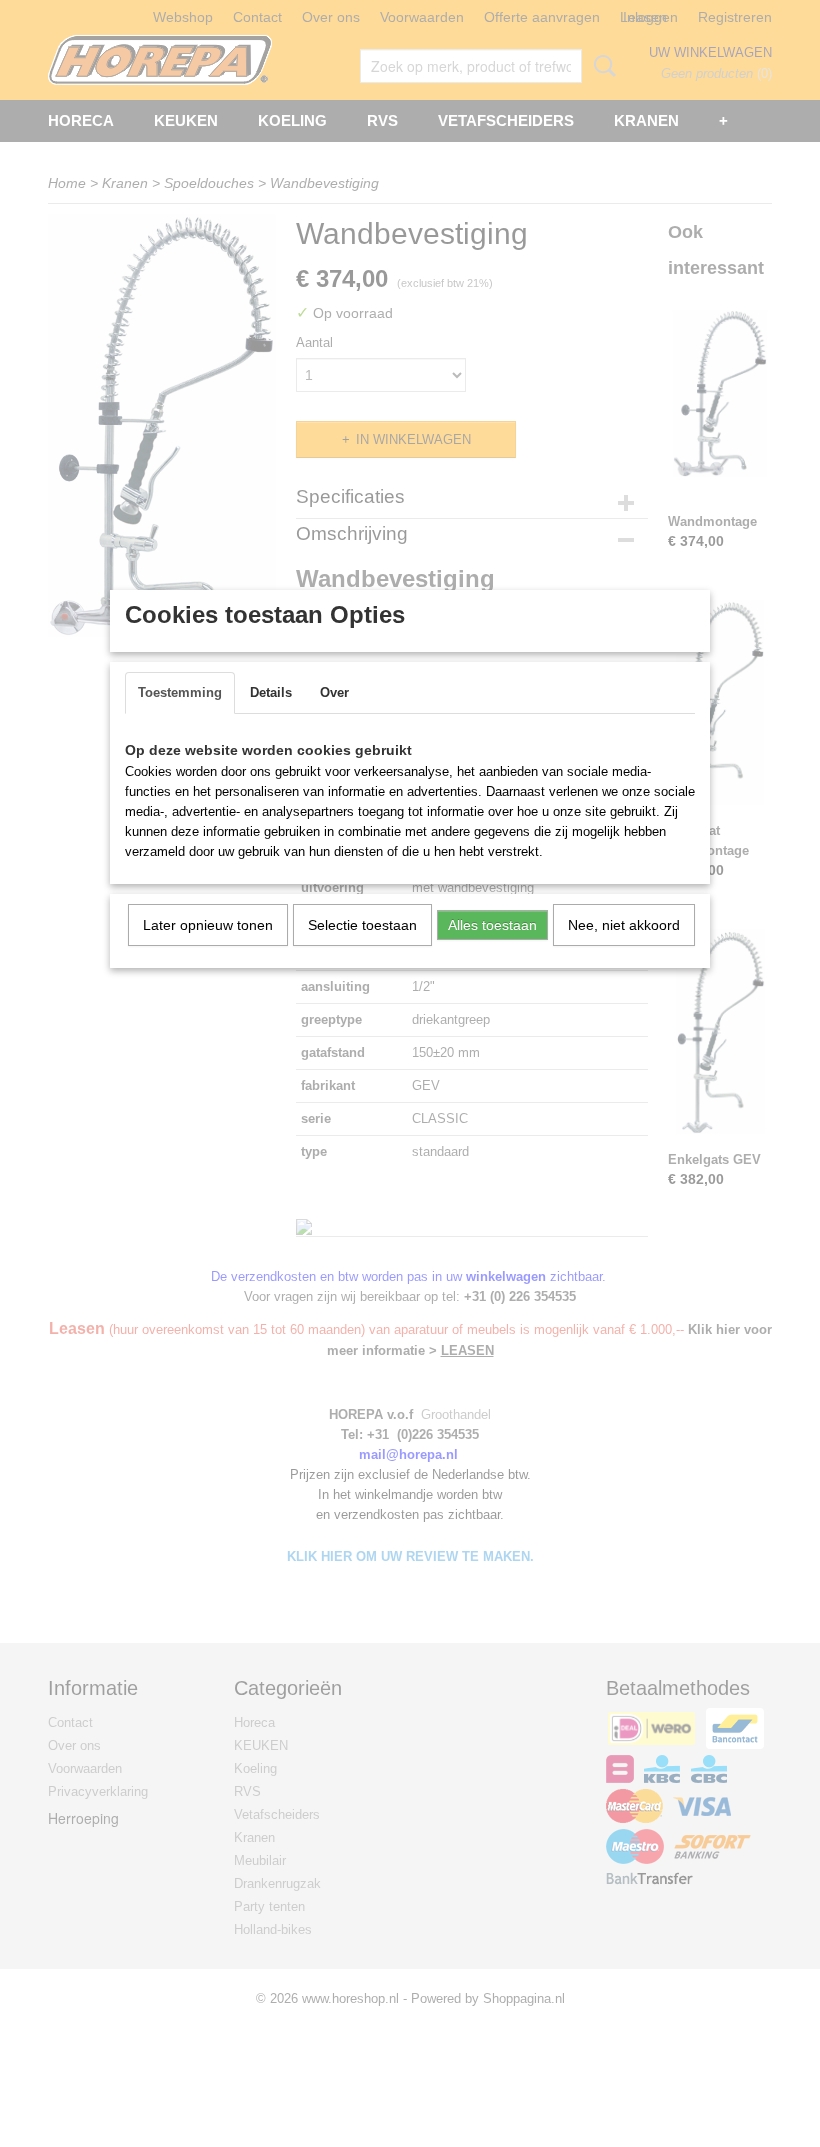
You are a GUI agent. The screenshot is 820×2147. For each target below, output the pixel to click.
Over (334, 692)
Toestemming (180, 692)
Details (271, 692)
